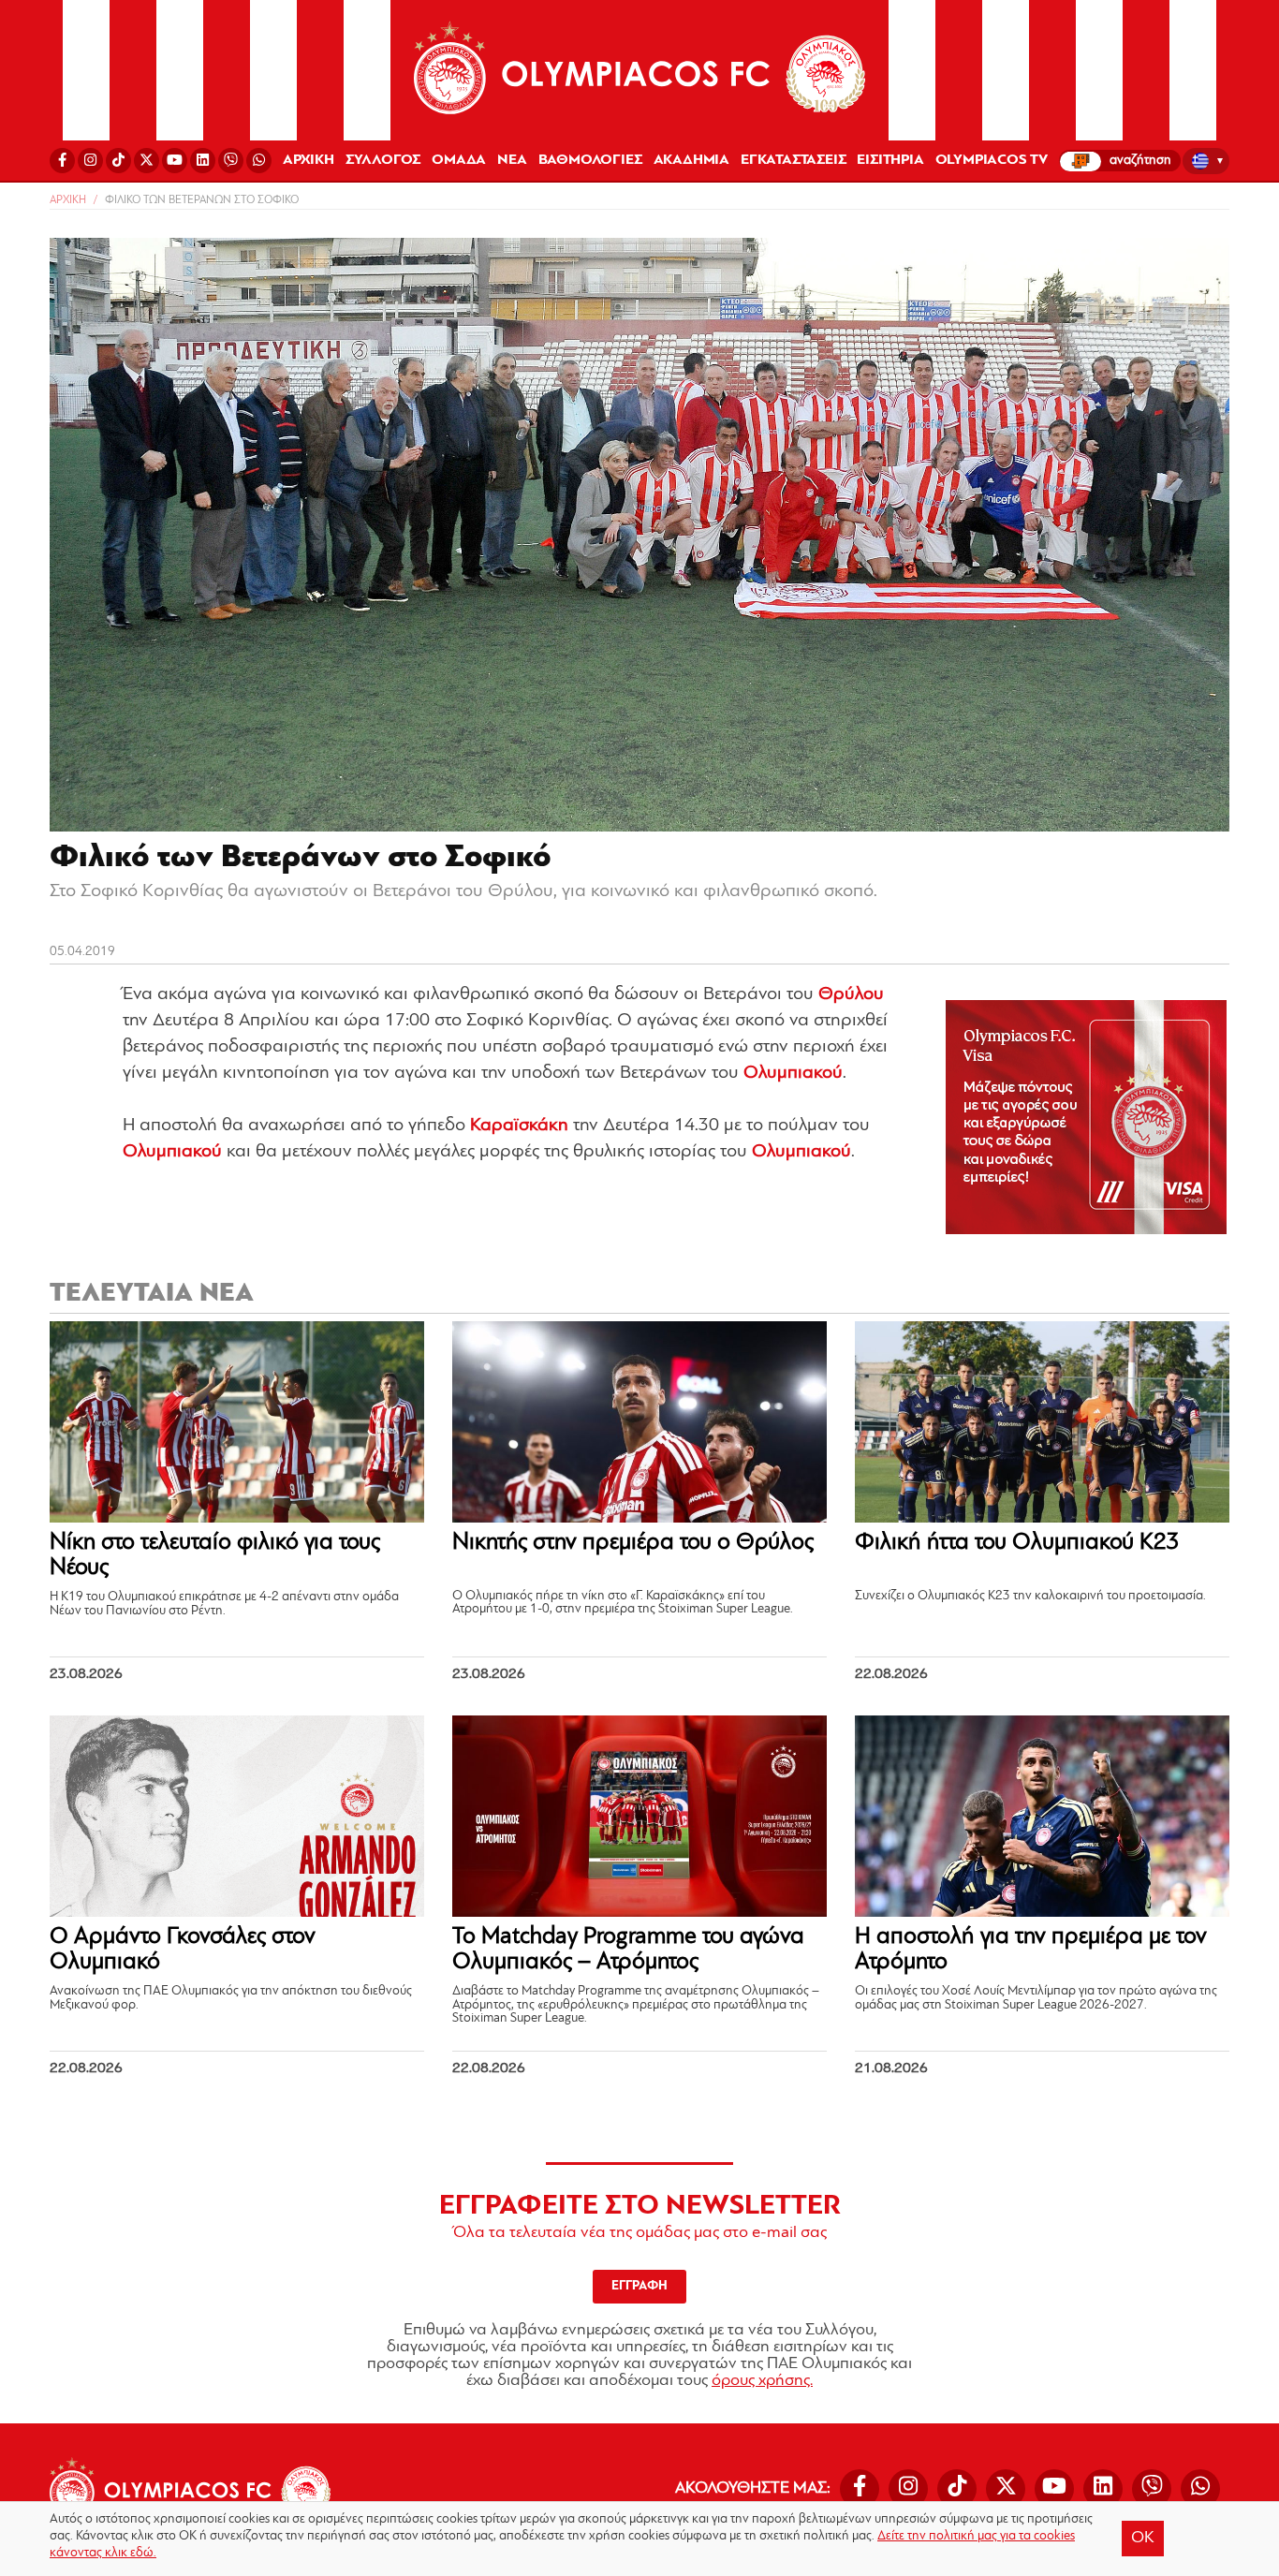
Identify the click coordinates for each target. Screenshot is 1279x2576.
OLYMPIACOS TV (992, 160)
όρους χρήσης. (762, 2381)
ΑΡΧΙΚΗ (309, 160)
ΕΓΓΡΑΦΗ (639, 2286)
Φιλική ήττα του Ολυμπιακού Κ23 (1017, 1543)
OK (1143, 2539)
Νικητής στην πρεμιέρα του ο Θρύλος (633, 1543)
